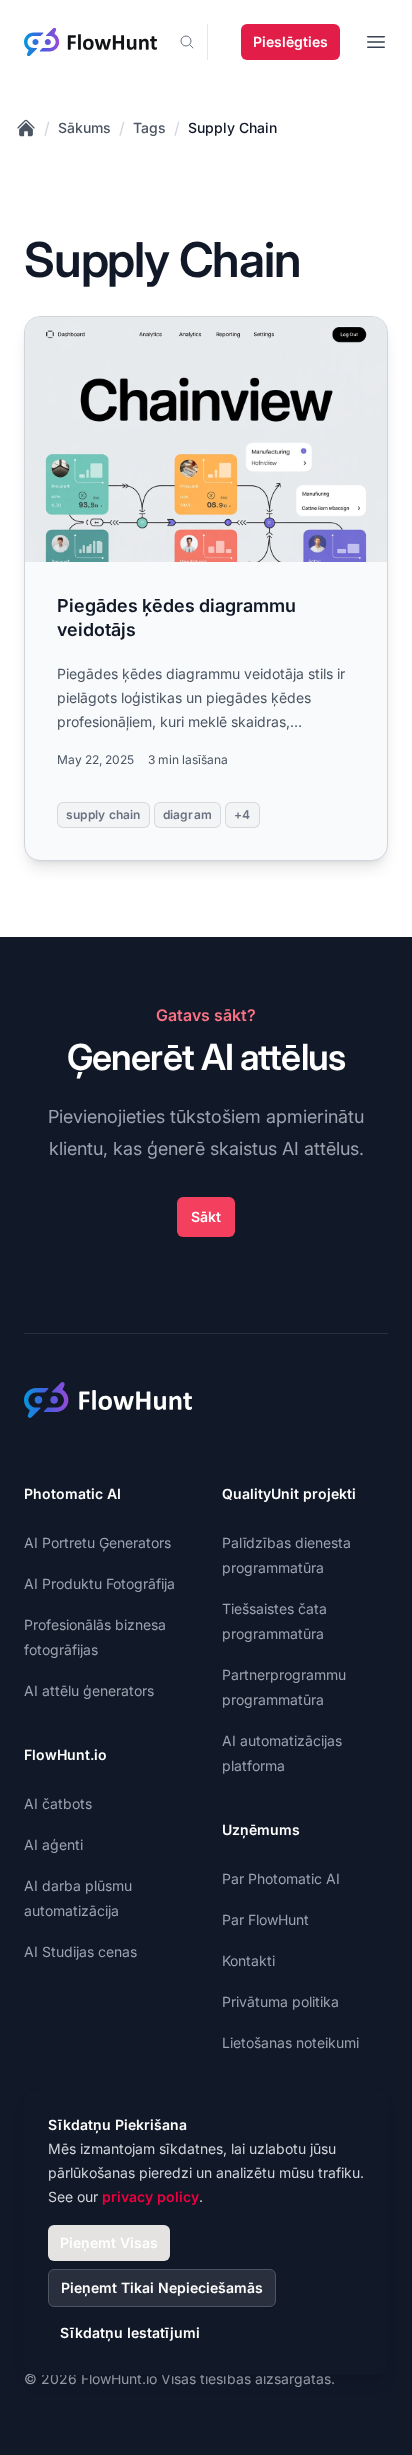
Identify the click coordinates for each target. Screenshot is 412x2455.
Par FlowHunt (265, 1919)
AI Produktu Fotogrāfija (99, 1583)
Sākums (84, 127)
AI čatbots (58, 1803)
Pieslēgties (290, 41)
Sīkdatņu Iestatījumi (130, 2332)
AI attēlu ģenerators (89, 1690)
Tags (149, 127)
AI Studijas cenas (80, 1951)
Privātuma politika (280, 2001)
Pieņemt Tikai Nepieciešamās (162, 2287)
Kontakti (248, 1960)
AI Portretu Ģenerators (97, 1542)
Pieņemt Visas (109, 2242)
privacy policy (150, 2196)
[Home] (26, 128)
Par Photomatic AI (281, 1878)
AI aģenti (53, 1844)
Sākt (206, 1216)
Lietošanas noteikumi (290, 2042)
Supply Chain (232, 127)
